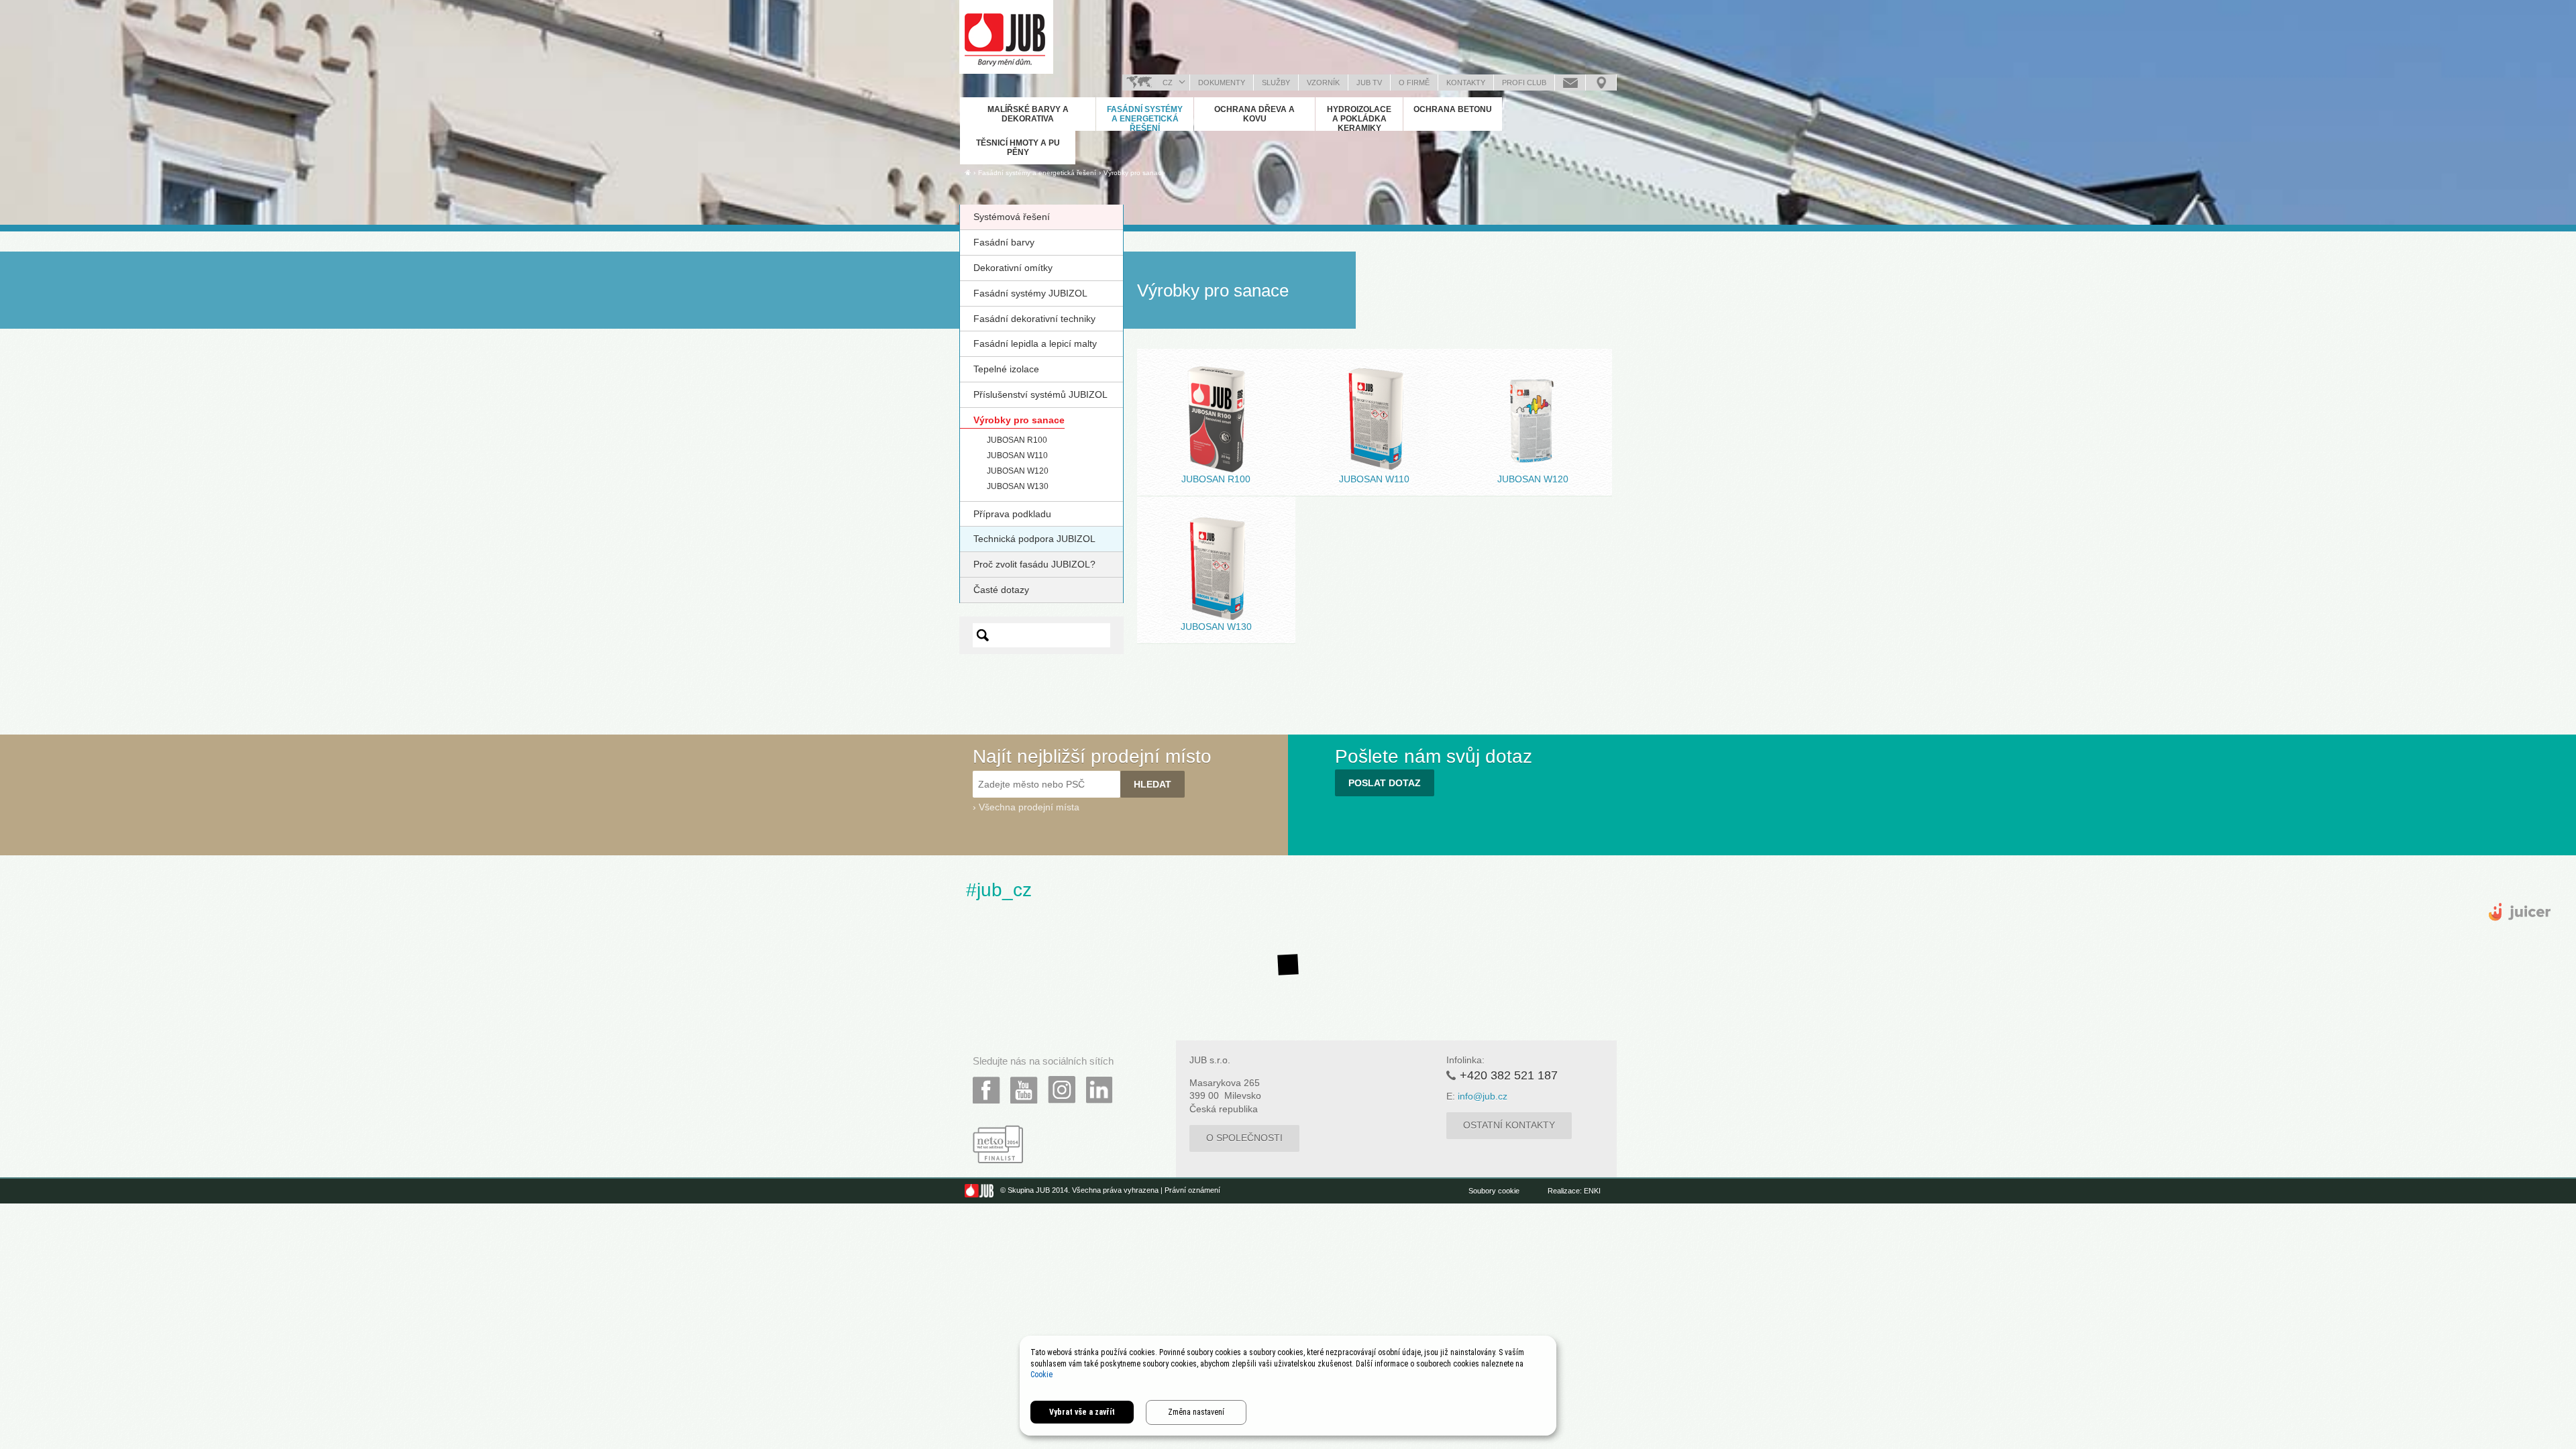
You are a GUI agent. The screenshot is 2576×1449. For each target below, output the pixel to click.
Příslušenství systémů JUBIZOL (1040, 394)
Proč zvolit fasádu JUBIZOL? (1034, 564)
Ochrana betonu (1453, 109)
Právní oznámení (1192, 1191)
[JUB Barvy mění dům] (1006, 37)
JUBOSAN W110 (1017, 455)
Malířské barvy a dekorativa (1028, 114)
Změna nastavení (1196, 1412)
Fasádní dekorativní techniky (1034, 319)
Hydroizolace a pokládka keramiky (1359, 119)
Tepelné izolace (1006, 369)
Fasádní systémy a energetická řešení (1145, 119)
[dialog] (1288, 1386)
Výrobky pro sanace (1134, 173)
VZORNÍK (1323, 83)
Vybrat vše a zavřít (1082, 1412)
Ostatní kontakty (1509, 1125)
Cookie (1041, 1375)
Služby (1276, 83)
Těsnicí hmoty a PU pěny (1018, 148)
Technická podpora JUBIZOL (1034, 539)
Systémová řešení (1012, 217)
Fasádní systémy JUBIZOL (1030, 293)
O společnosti (1244, 1138)
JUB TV (1369, 83)
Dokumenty (1222, 83)
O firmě (1414, 83)
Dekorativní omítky (1013, 268)
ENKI (1592, 1191)
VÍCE (1216, 448)
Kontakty (1466, 83)
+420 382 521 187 (1509, 1075)
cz (1168, 83)
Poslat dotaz (1570, 83)
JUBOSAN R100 (1017, 440)
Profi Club (1524, 83)
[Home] (968, 172)
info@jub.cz (1483, 1096)
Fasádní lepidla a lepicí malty (1035, 343)
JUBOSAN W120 (1018, 471)
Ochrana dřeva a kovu (1254, 114)
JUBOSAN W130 (1018, 486)
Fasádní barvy (1004, 242)
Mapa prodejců (1601, 83)
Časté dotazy (1001, 590)
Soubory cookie (1494, 1191)
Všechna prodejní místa (1029, 807)
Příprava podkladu (1012, 514)
